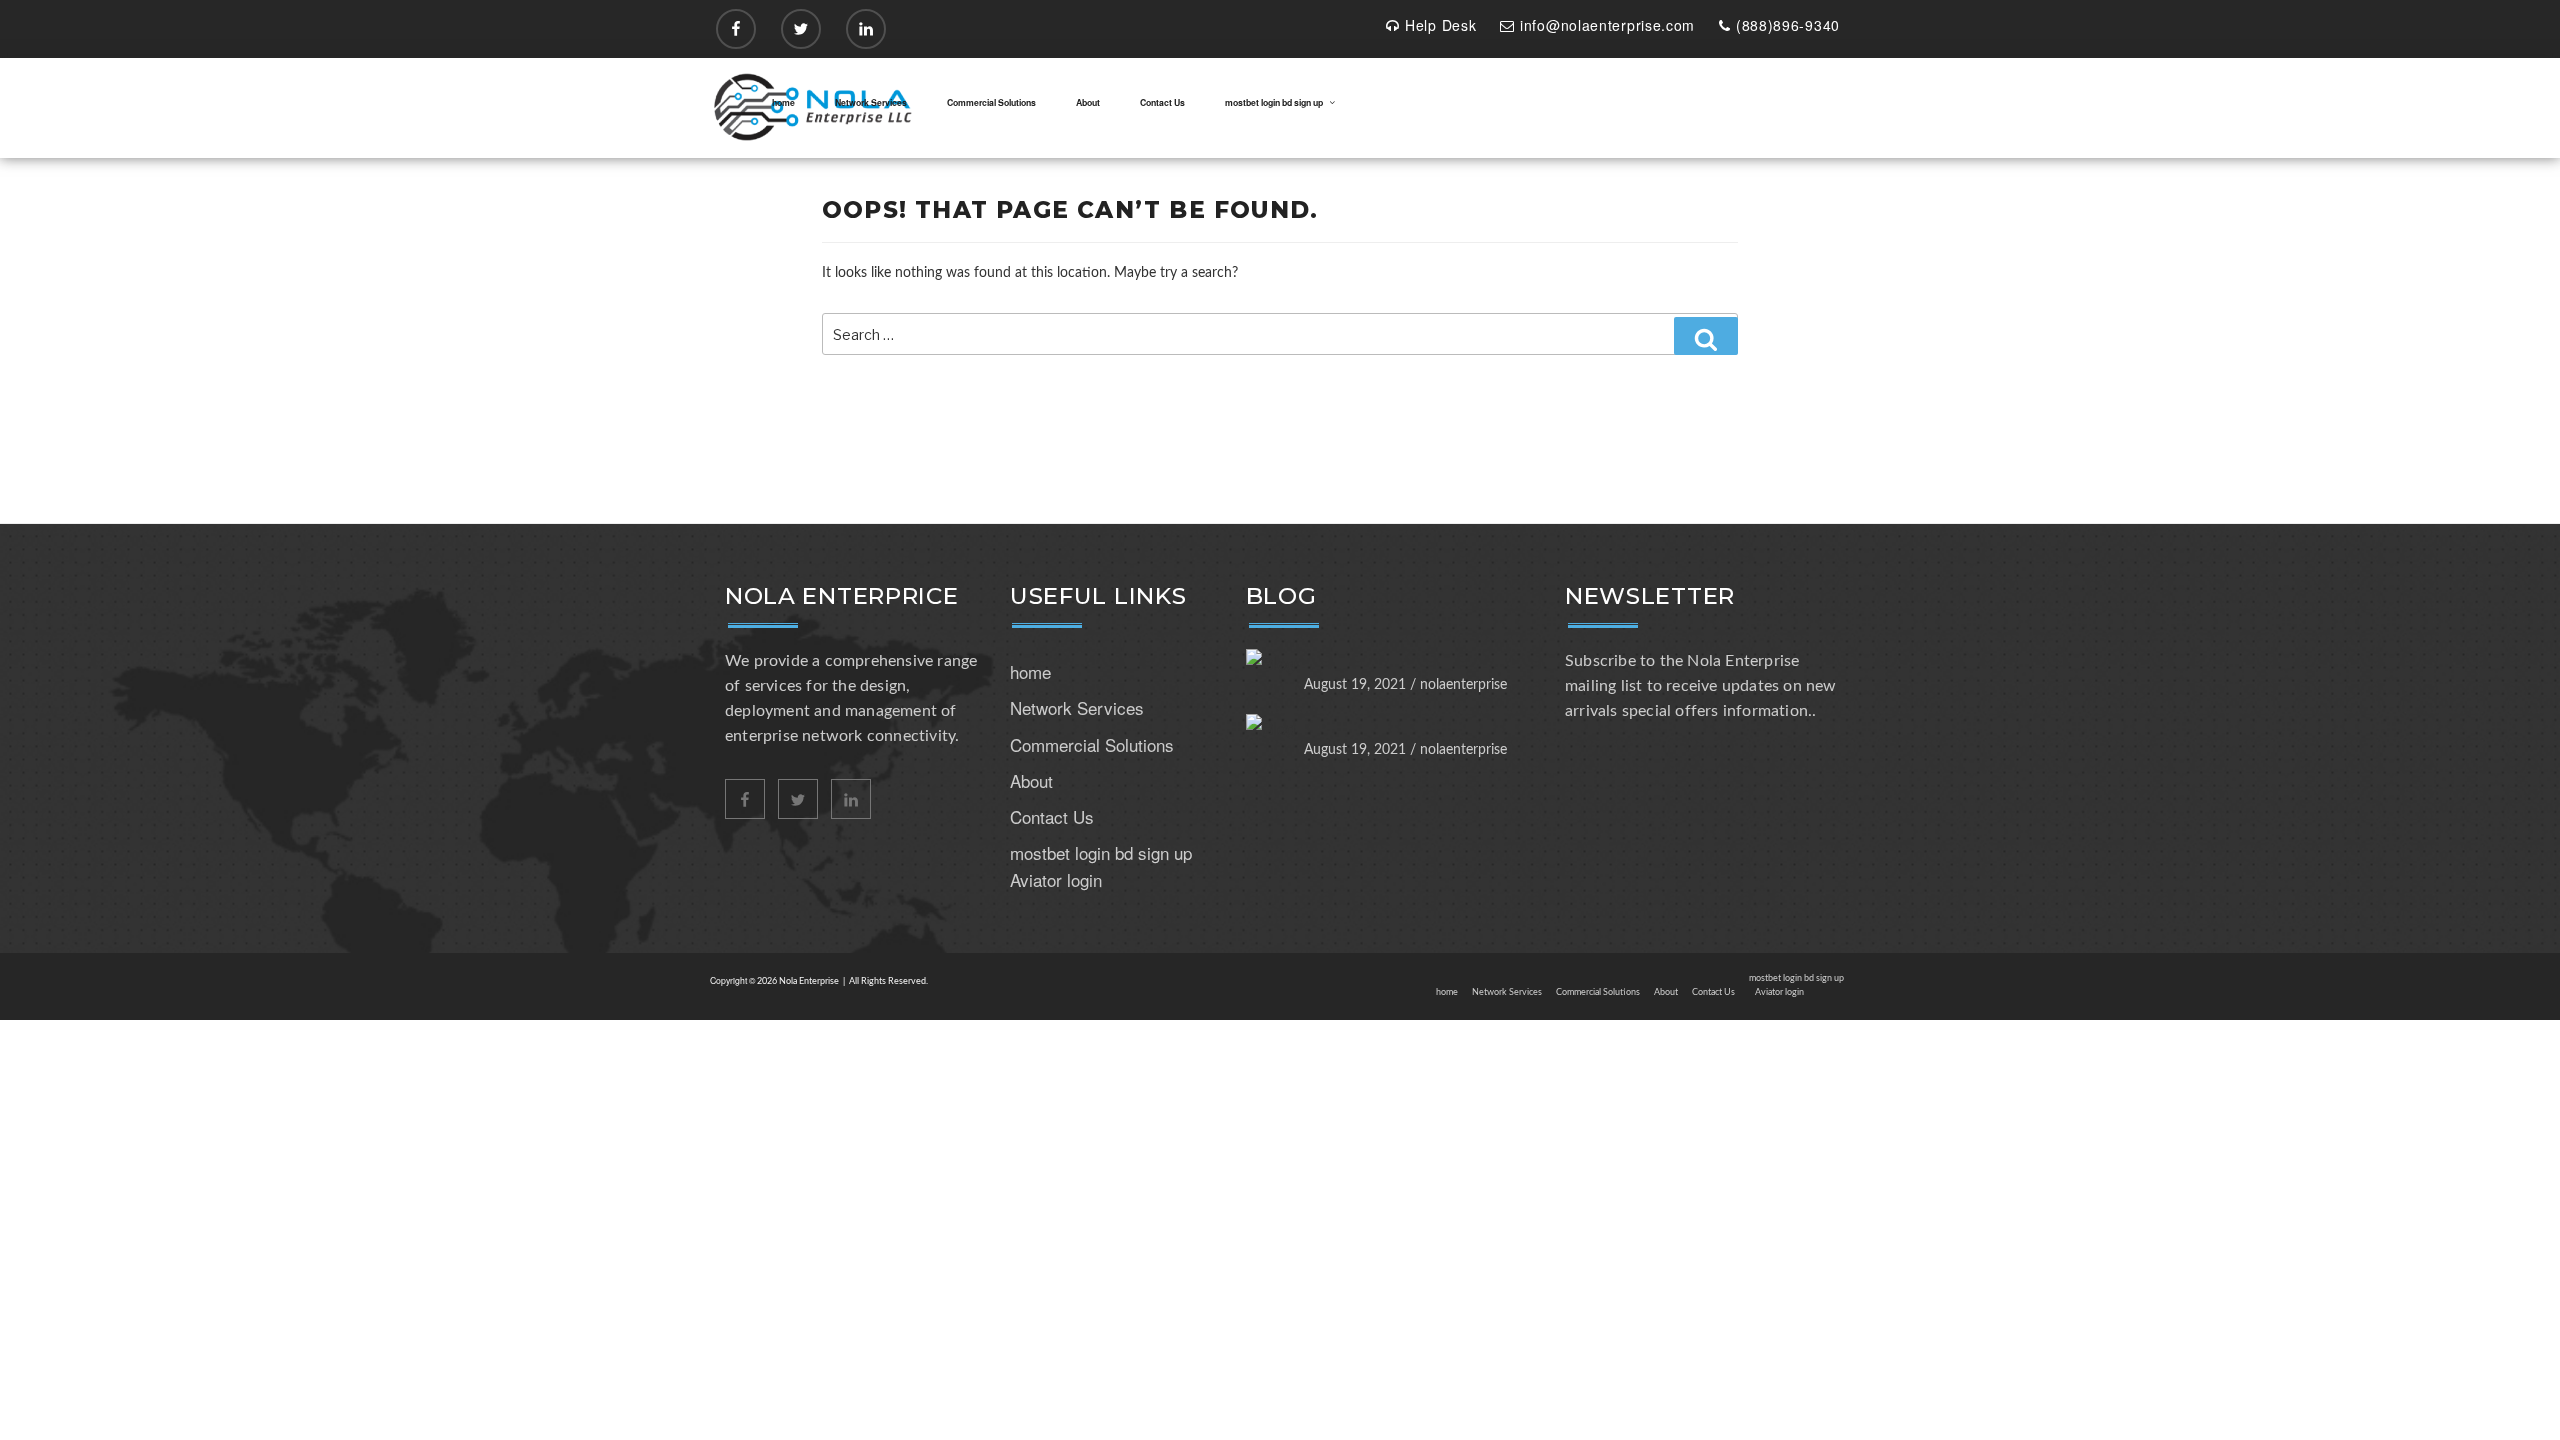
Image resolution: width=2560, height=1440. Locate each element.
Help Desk (1440, 25)
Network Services (871, 102)
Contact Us (1162, 102)
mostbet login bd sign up (1274, 102)
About (1088, 102)
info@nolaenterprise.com (1607, 25)
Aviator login (1056, 879)
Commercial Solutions (991, 102)
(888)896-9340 (1788, 25)
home (783, 102)
